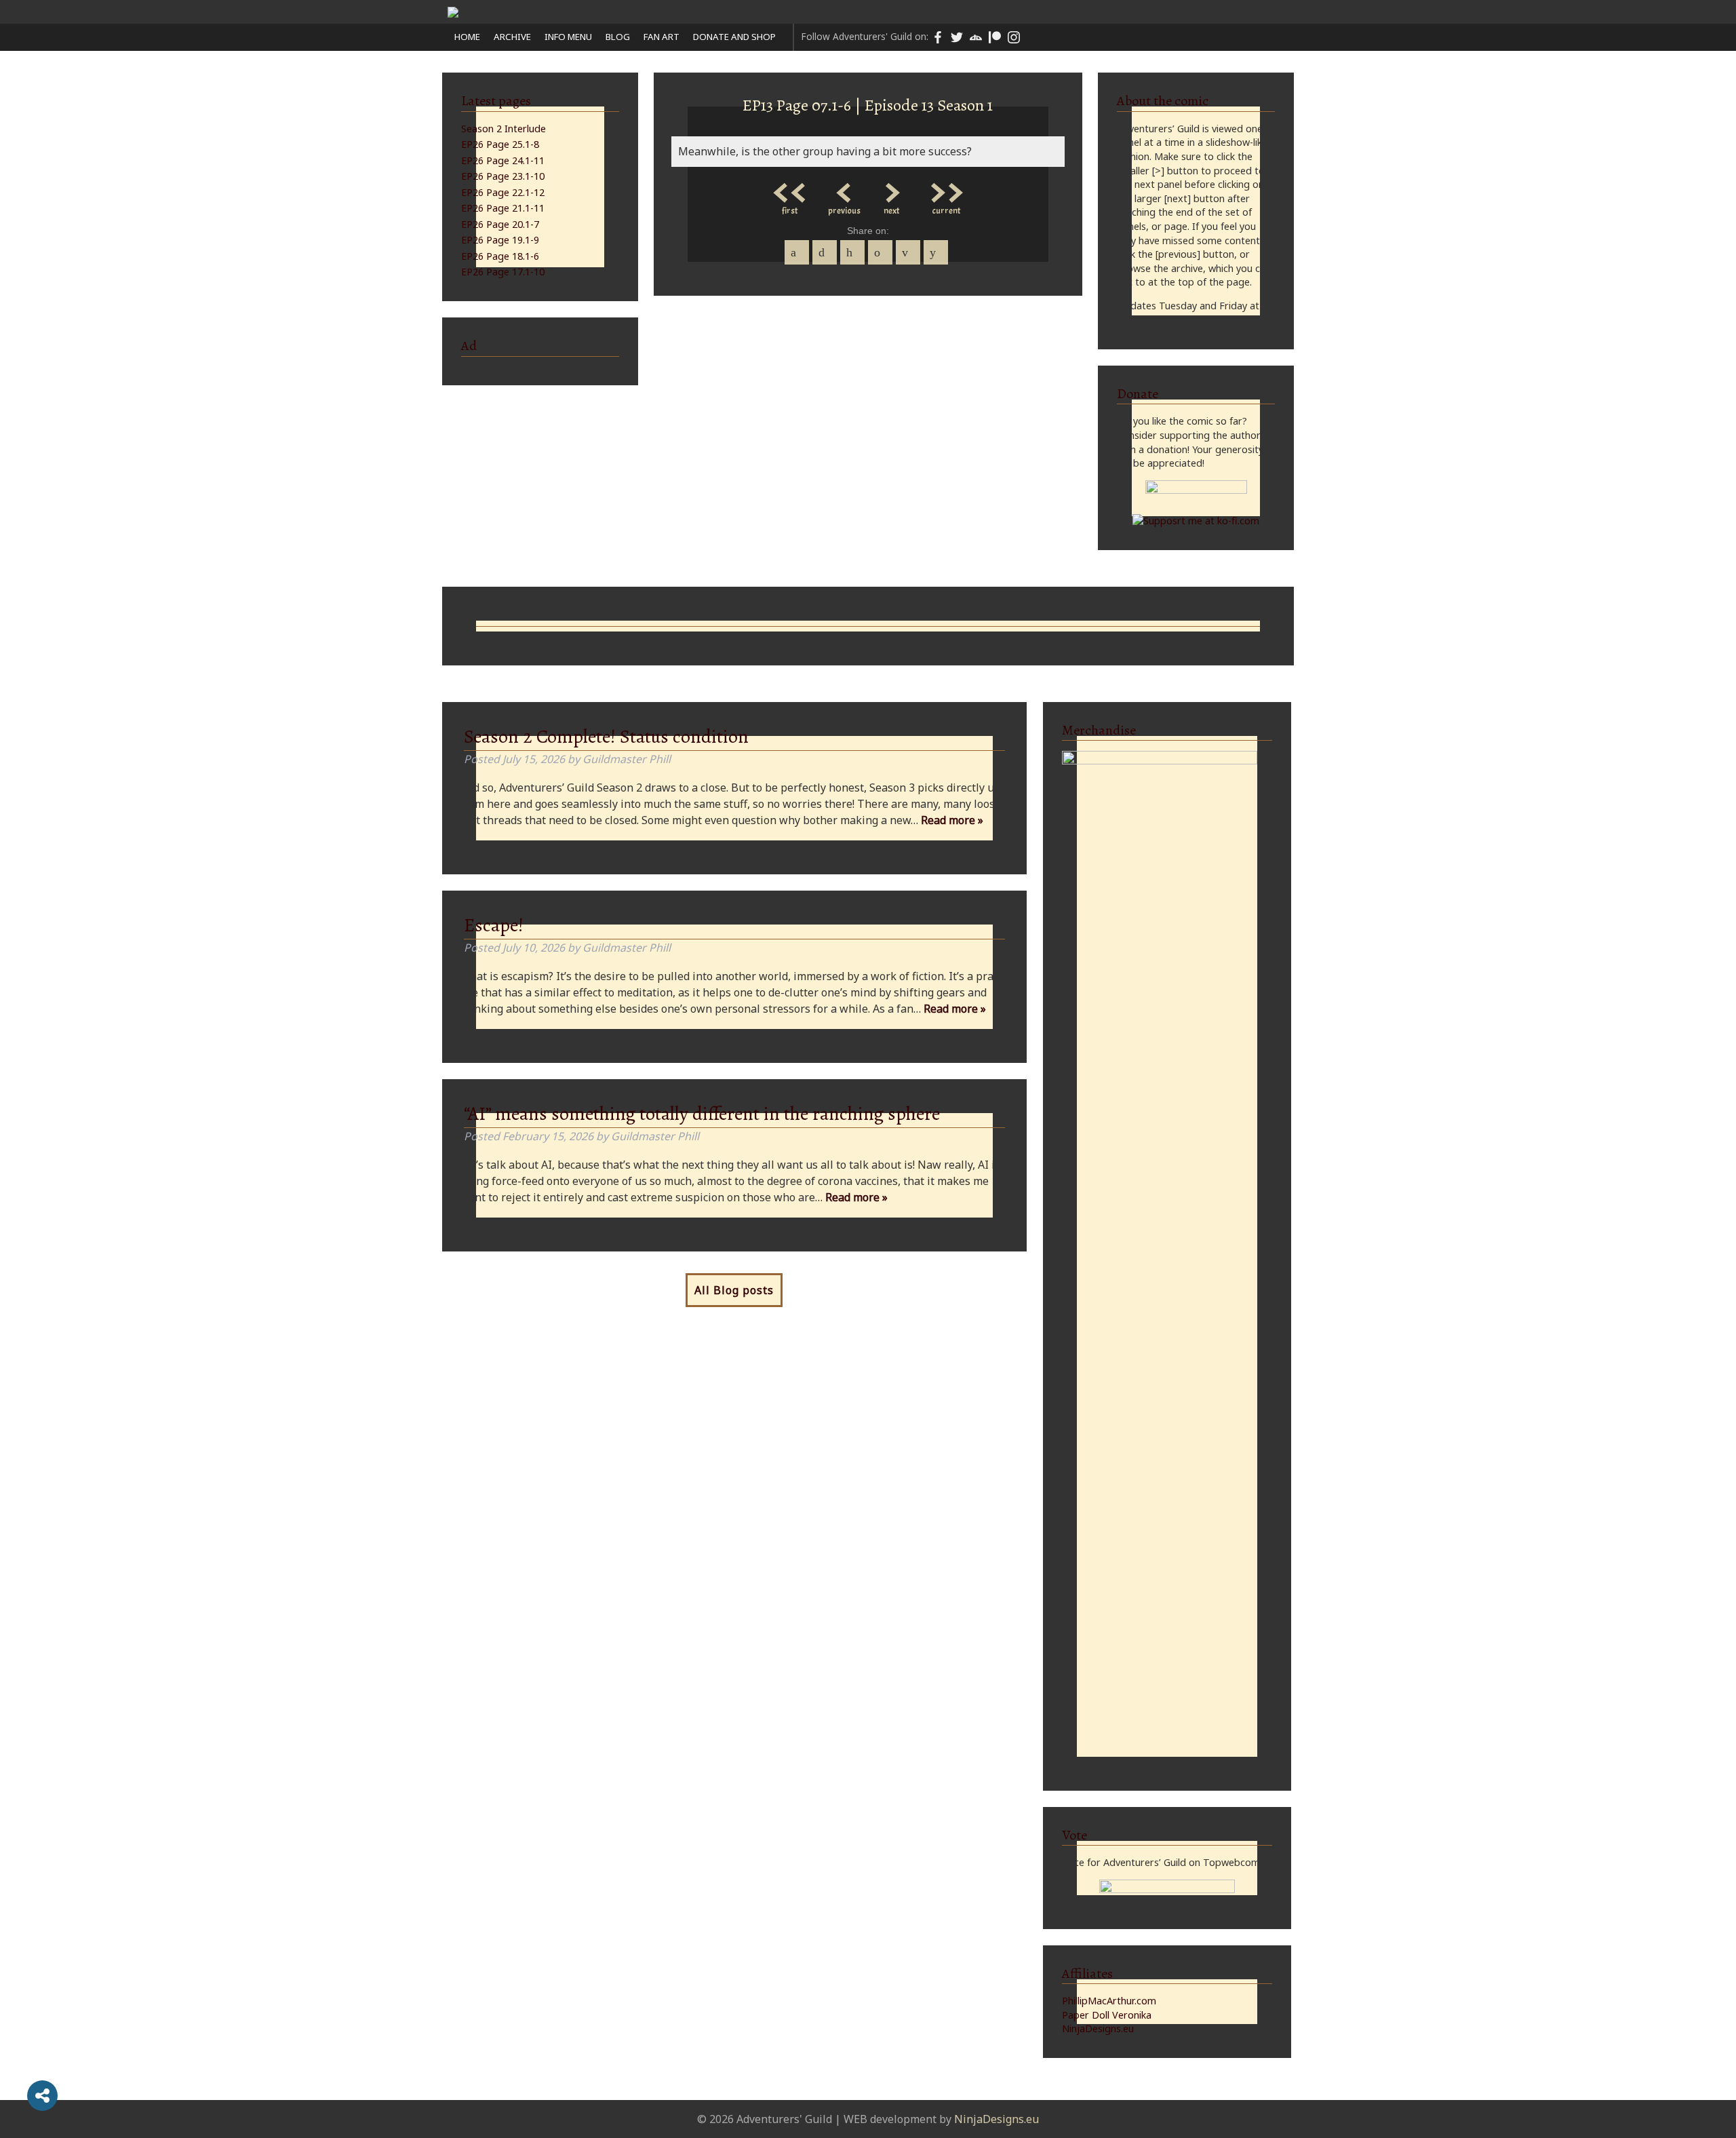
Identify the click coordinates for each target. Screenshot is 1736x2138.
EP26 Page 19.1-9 (500, 240)
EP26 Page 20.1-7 (500, 224)
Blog (618, 37)
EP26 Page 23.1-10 (503, 176)
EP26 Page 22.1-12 (503, 192)
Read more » (952, 820)
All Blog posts (734, 1290)
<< (790, 189)
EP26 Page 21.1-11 (503, 208)
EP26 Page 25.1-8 (500, 144)
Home (467, 37)
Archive (512, 37)
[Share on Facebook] (797, 252)
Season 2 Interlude (504, 129)
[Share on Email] (908, 252)
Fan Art (662, 37)
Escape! (494, 925)
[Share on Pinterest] (852, 252)
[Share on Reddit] (936, 252)
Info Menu (568, 37)
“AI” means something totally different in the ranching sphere (702, 1114)
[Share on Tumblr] (880, 252)
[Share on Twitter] (825, 252)
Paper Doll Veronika (1107, 2015)
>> (946, 189)
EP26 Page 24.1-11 (503, 160)
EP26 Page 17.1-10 (503, 272)
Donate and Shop (734, 37)
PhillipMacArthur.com (1109, 2001)
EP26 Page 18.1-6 (500, 256)
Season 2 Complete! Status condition (606, 737)
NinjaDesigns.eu (1098, 2028)
